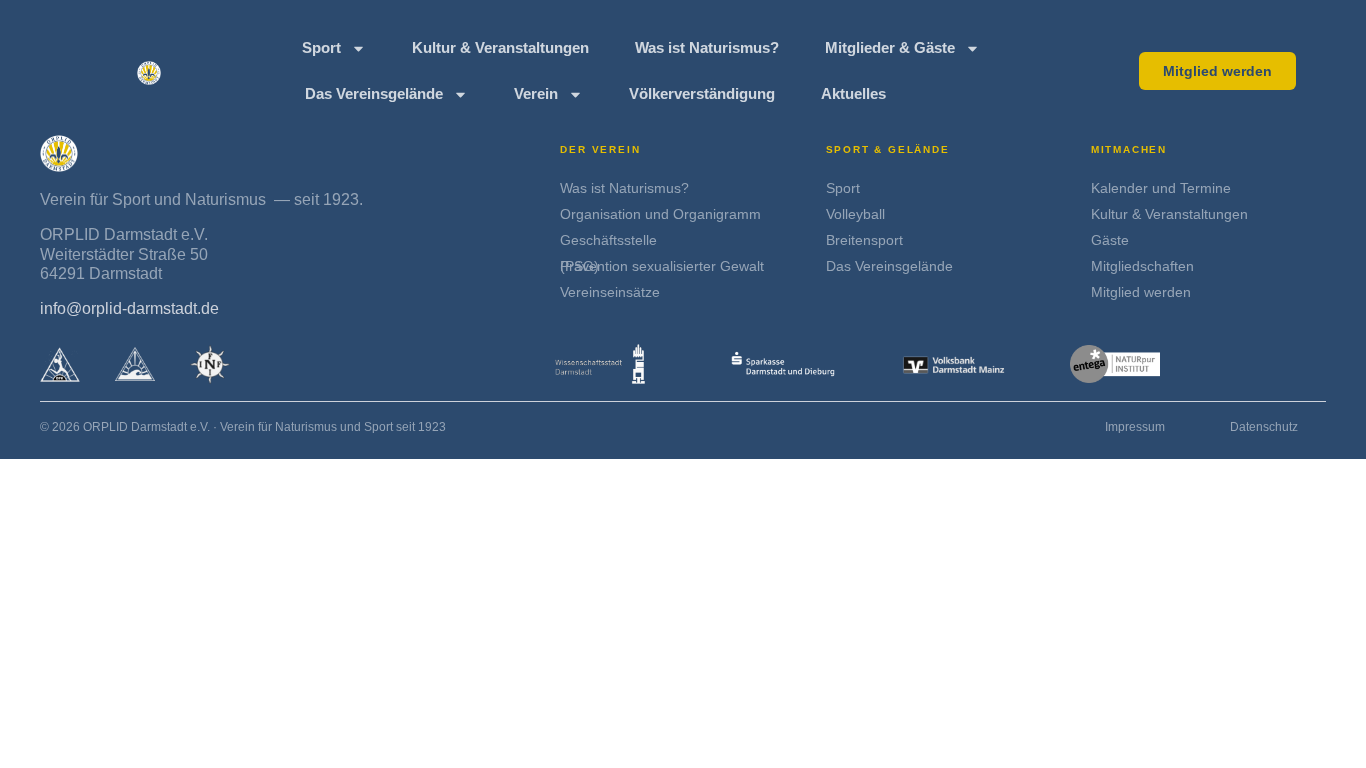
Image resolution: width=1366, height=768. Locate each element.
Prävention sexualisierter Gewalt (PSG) (662, 266)
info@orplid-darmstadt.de (129, 308)
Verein (536, 93)
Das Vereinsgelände (374, 93)
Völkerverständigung (702, 93)
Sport (321, 47)
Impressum (1135, 427)
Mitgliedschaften (1142, 266)
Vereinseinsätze (610, 292)
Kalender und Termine (1161, 188)
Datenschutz (1264, 427)
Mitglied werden (1141, 292)
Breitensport (864, 240)
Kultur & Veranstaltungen (500, 47)
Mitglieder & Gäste (890, 47)
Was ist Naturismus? (707, 47)
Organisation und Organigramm (660, 214)
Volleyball (855, 214)
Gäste (1110, 240)
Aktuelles (853, 93)
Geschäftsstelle (608, 240)
